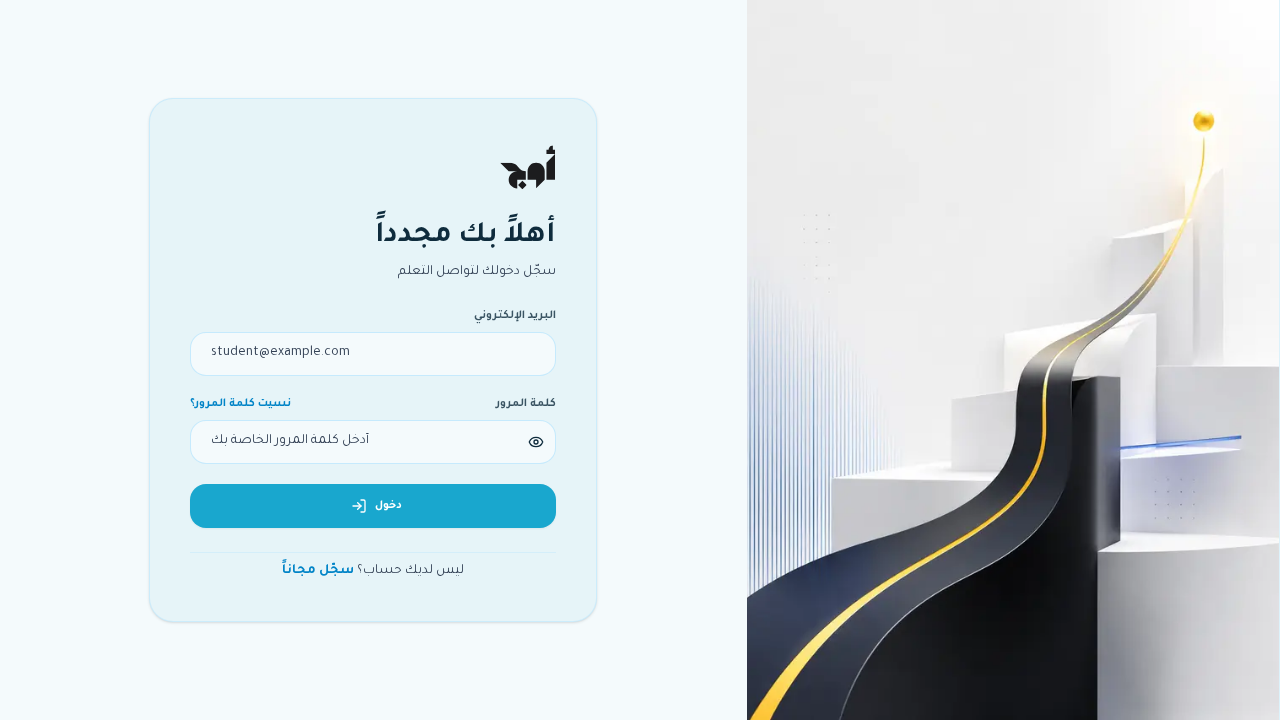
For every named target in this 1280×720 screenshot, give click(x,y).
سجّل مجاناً (318, 571)
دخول (388, 506)
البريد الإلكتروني (515, 316)
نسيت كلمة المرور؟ (240, 404)
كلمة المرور (526, 404)
